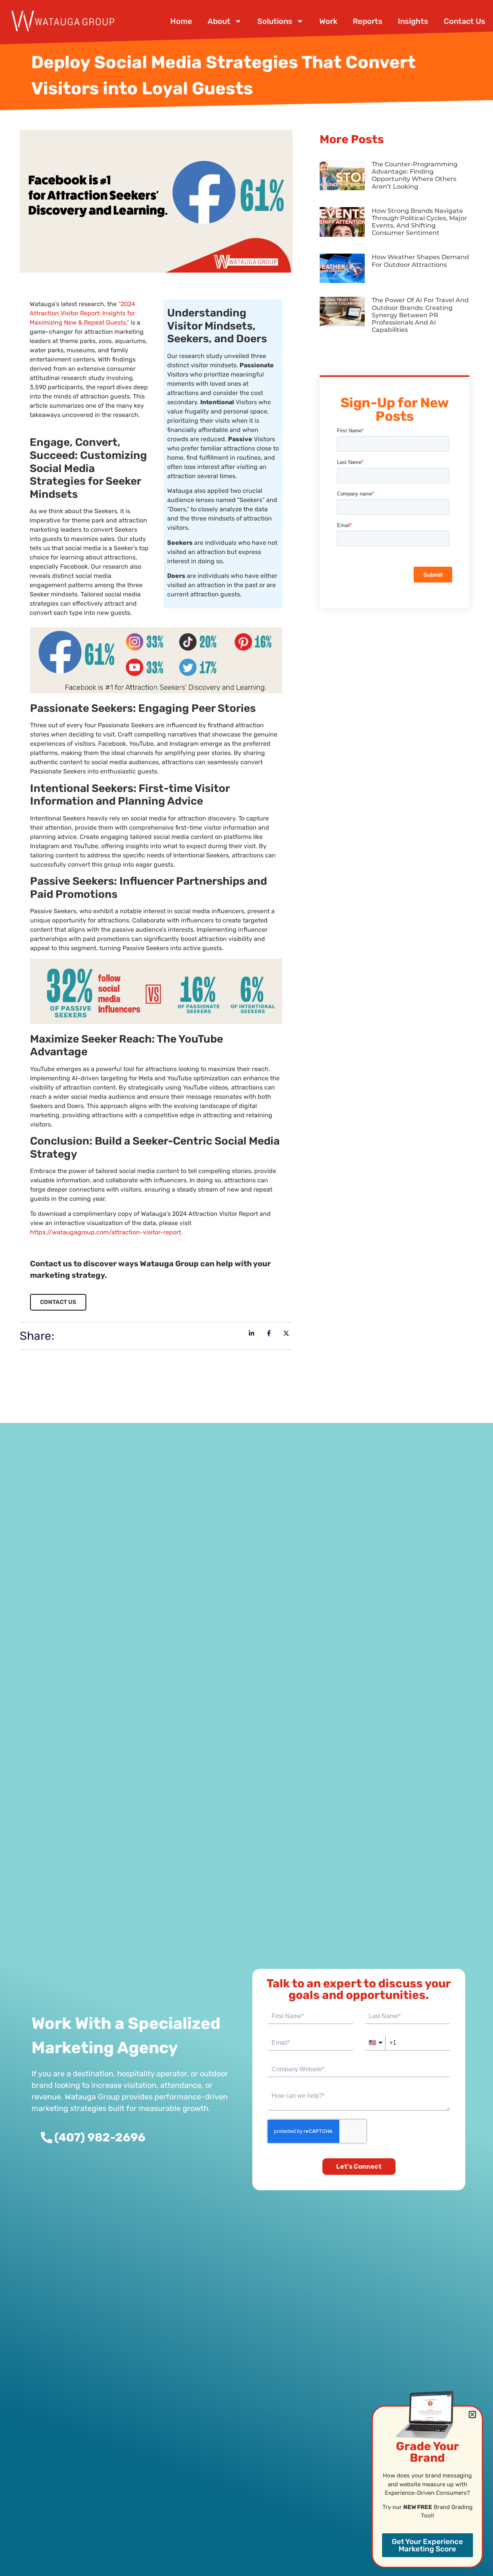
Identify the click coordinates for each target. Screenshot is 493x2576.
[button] (472, 2414)
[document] (246, 1288)
